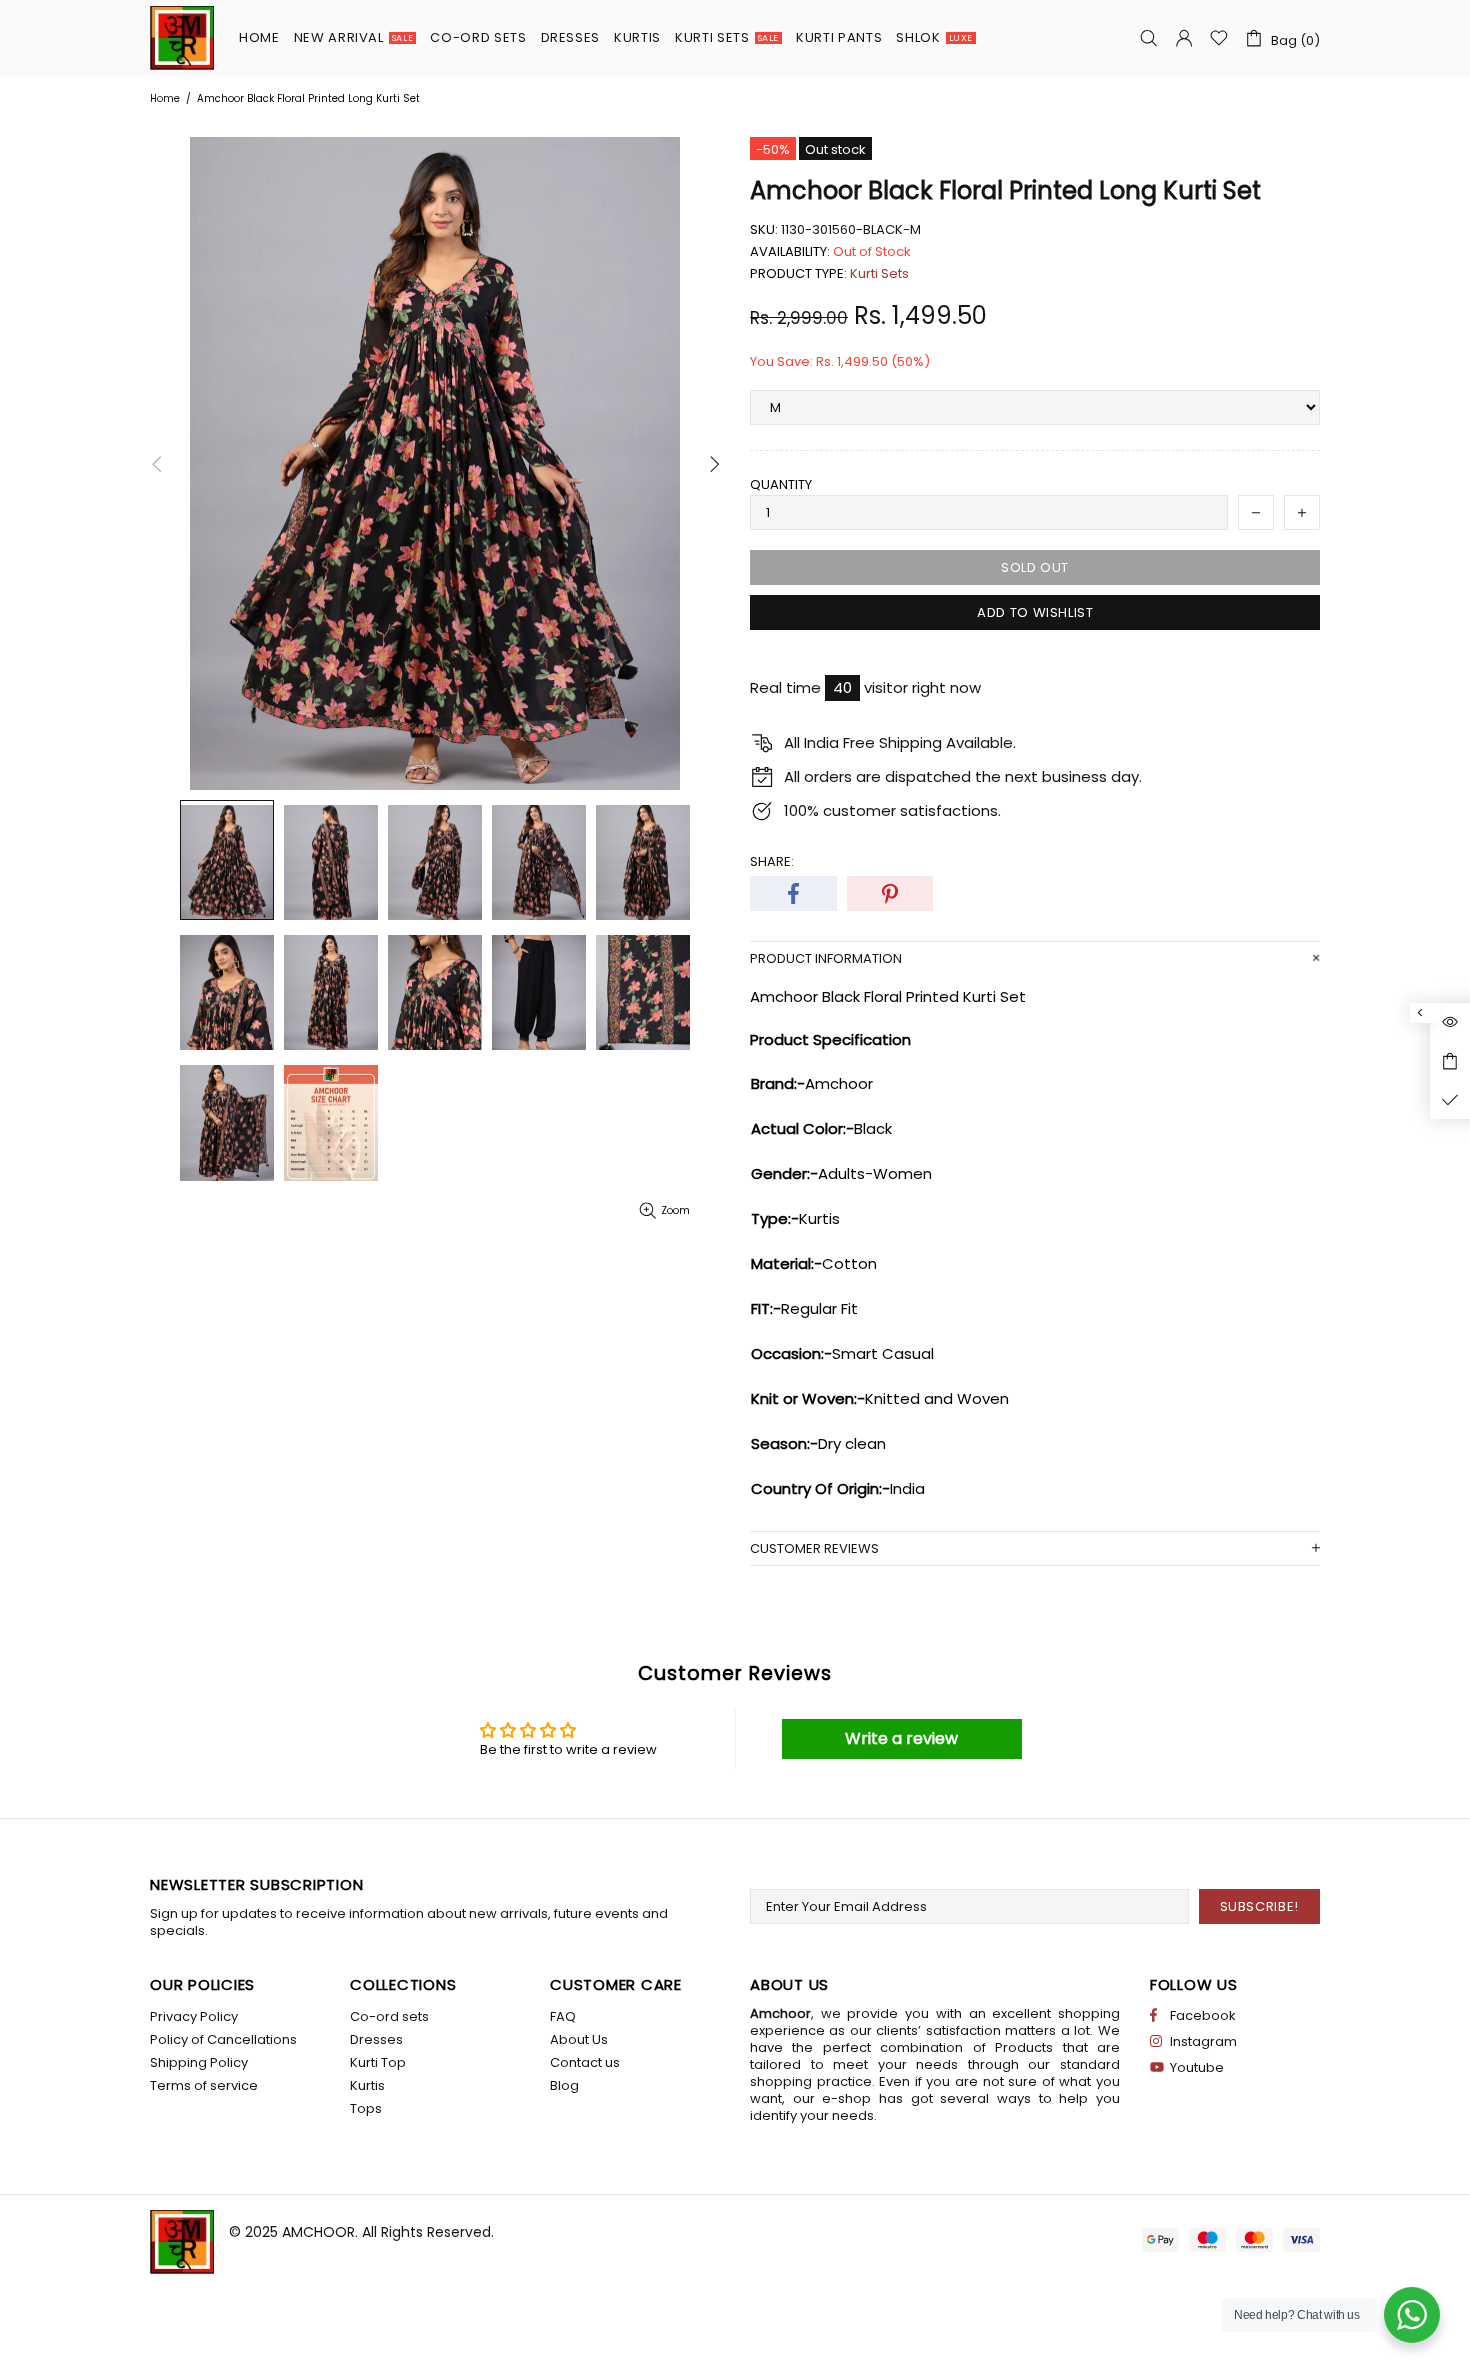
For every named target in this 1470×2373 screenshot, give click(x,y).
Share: (772, 861)
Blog (564, 2085)
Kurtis (367, 2085)
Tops (366, 2108)
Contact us (585, 2062)
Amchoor (182, 38)
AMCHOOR (318, 2232)
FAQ (563, 2016)
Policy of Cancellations (223, 2039)
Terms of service (204, 2085)
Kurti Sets (879, 273)
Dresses (376, 2039)
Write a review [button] (901, 1738)
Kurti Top (378, 2062)
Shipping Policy (199, 2062)
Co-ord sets (389, 2016)
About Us (579, 2039)
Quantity (781, 484)
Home (165, 98)
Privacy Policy (194, 2016)
